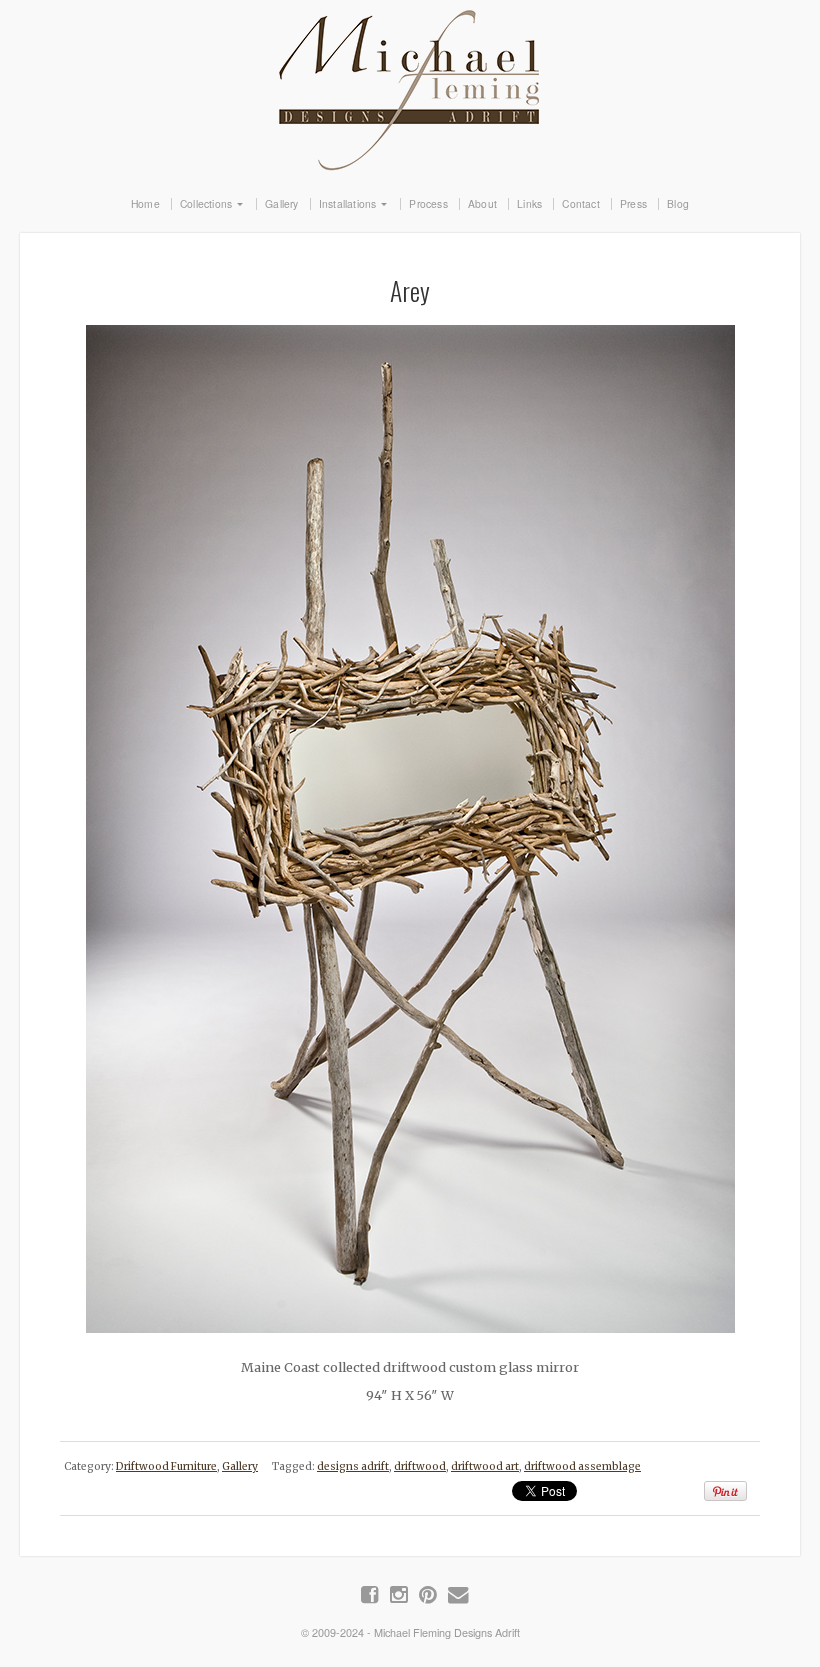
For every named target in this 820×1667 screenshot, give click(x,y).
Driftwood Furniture (166, 1466)
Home (145, 204)
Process (428, 204)
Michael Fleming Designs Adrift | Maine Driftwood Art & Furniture (410, 86)
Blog (678, 204)
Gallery (281, 204)
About (482, 204)
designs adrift (353, 1466)
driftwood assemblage (582, 1466)
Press (633, 204)
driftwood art (485, 1466)
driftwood (420, 1466)
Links (529, 204)
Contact (580, 204)
